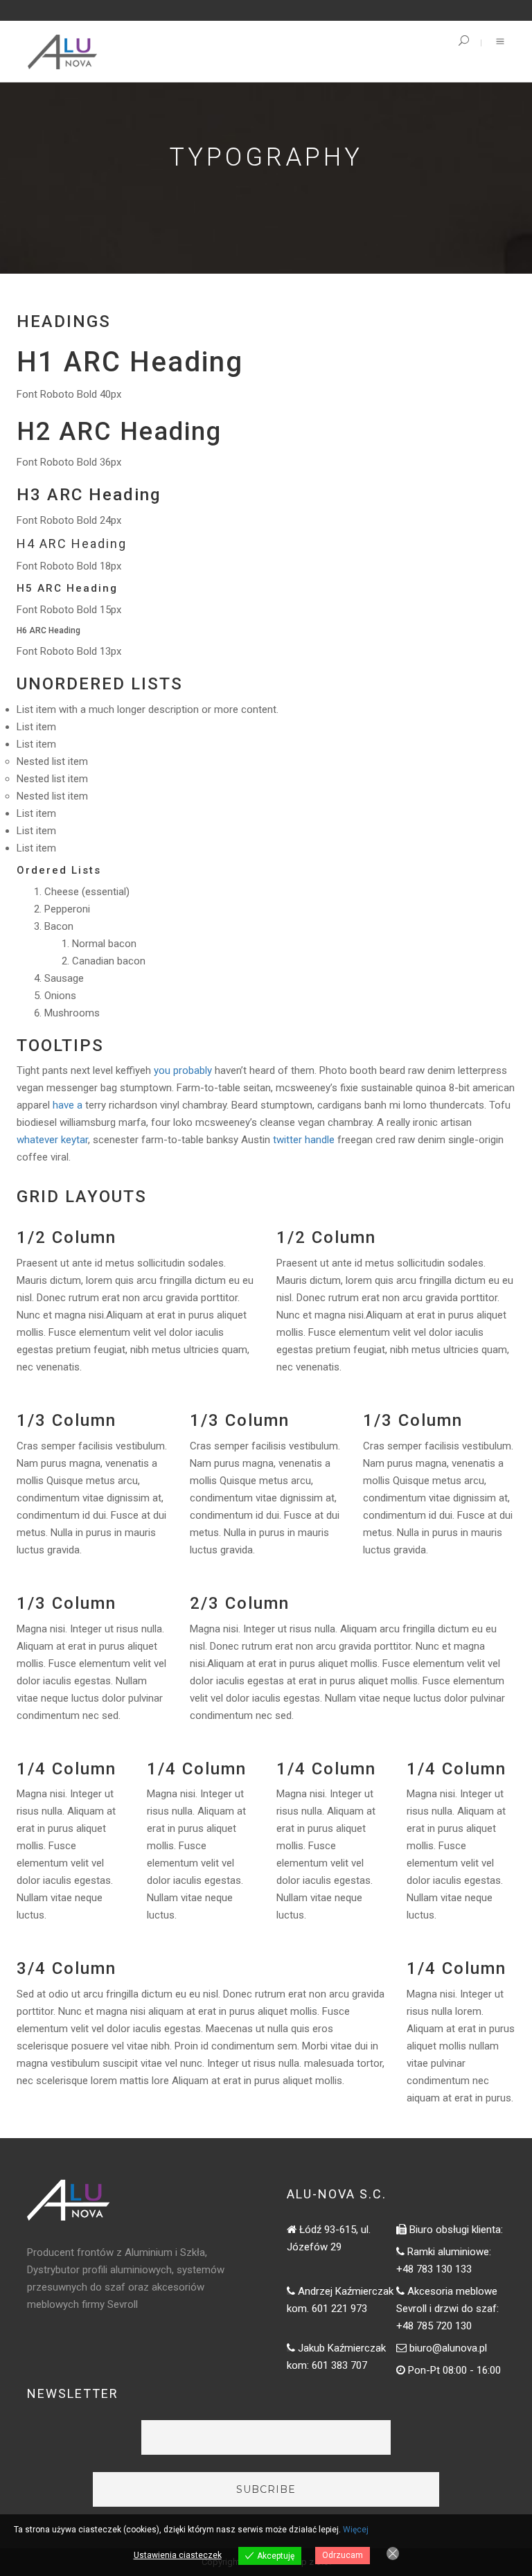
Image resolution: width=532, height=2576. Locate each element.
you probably (183, 1070)
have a (68, 1105)
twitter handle (304, 1140)
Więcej (356, 2530)
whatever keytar (52, 1140)
